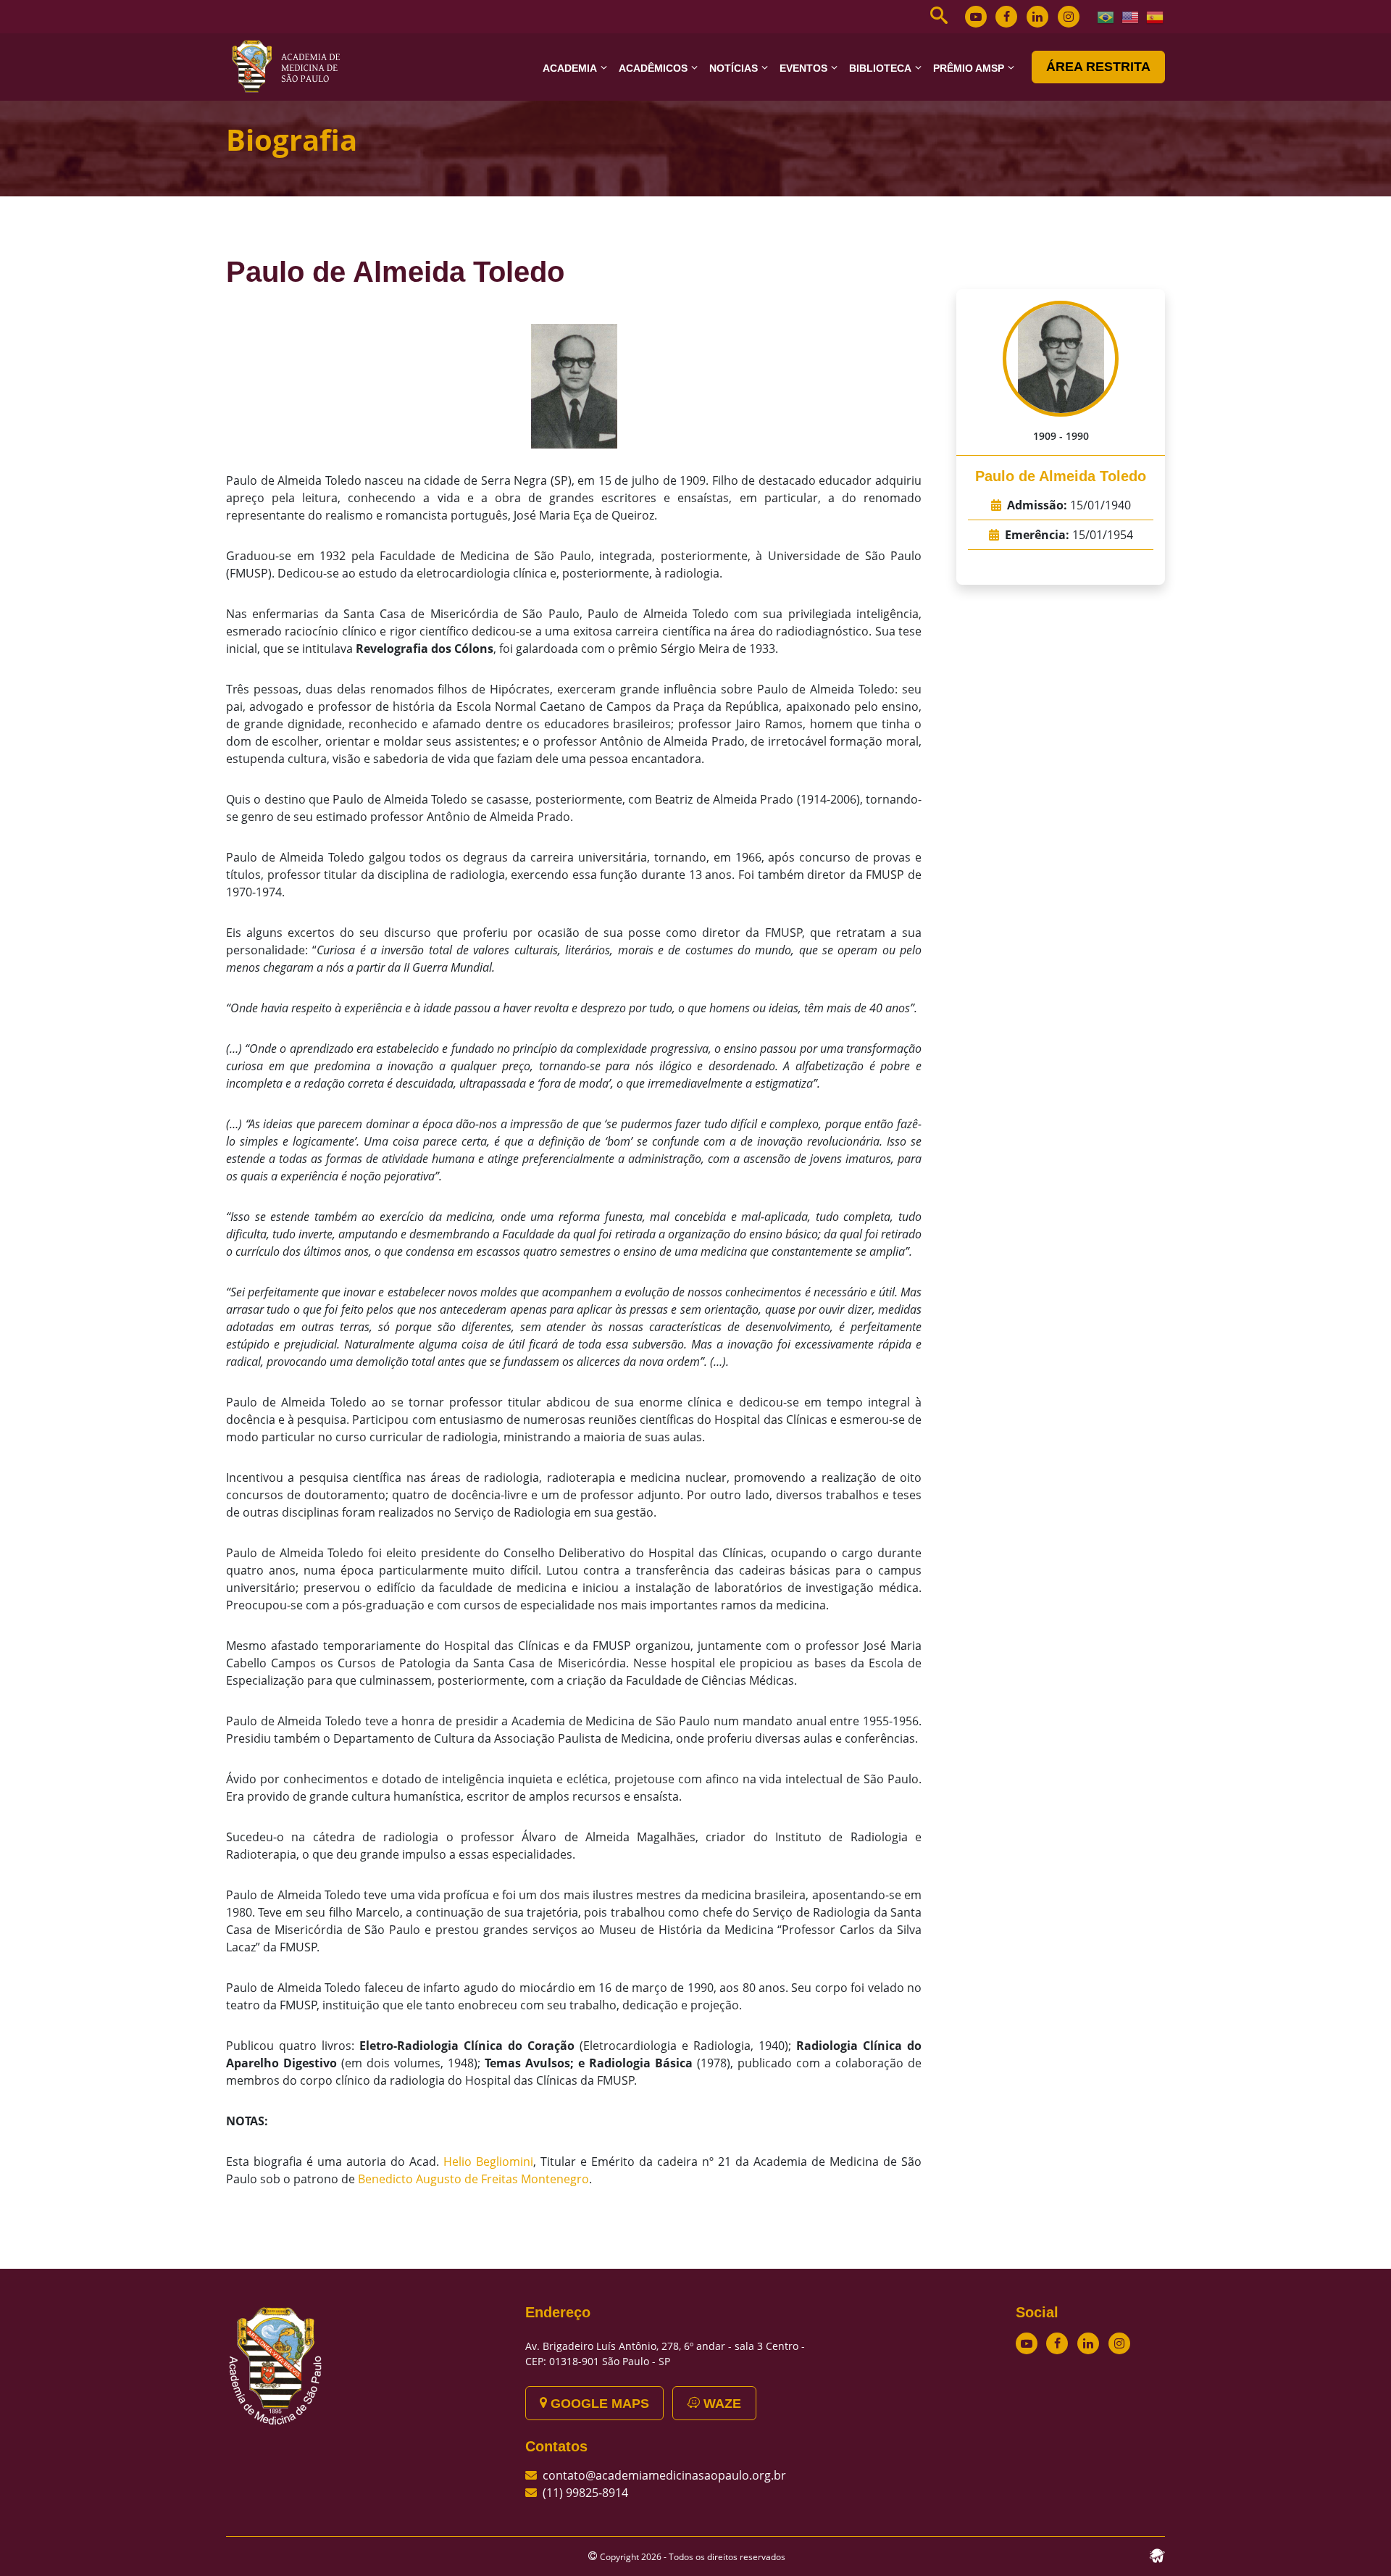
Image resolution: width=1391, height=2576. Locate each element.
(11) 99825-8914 (585, 2493)
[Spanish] (1156, 16)
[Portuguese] (1106, 16)
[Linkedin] (1037, 17)
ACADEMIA (570, 68)
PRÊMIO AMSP (969, 68)
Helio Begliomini (488, 2162)
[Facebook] (1006, 17)
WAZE (720, 2404)
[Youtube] (976, 17)
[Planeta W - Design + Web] (1157, 2554)
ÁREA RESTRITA (1098, 67)
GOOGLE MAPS (598, 2404)
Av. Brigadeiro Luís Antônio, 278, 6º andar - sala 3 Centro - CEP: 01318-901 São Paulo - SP (665, 2354)
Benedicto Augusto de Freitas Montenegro (473, 2179)
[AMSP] (291, 66)
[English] (1131, 16)
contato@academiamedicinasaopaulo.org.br (664, 2475)
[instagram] (1069, 17)
